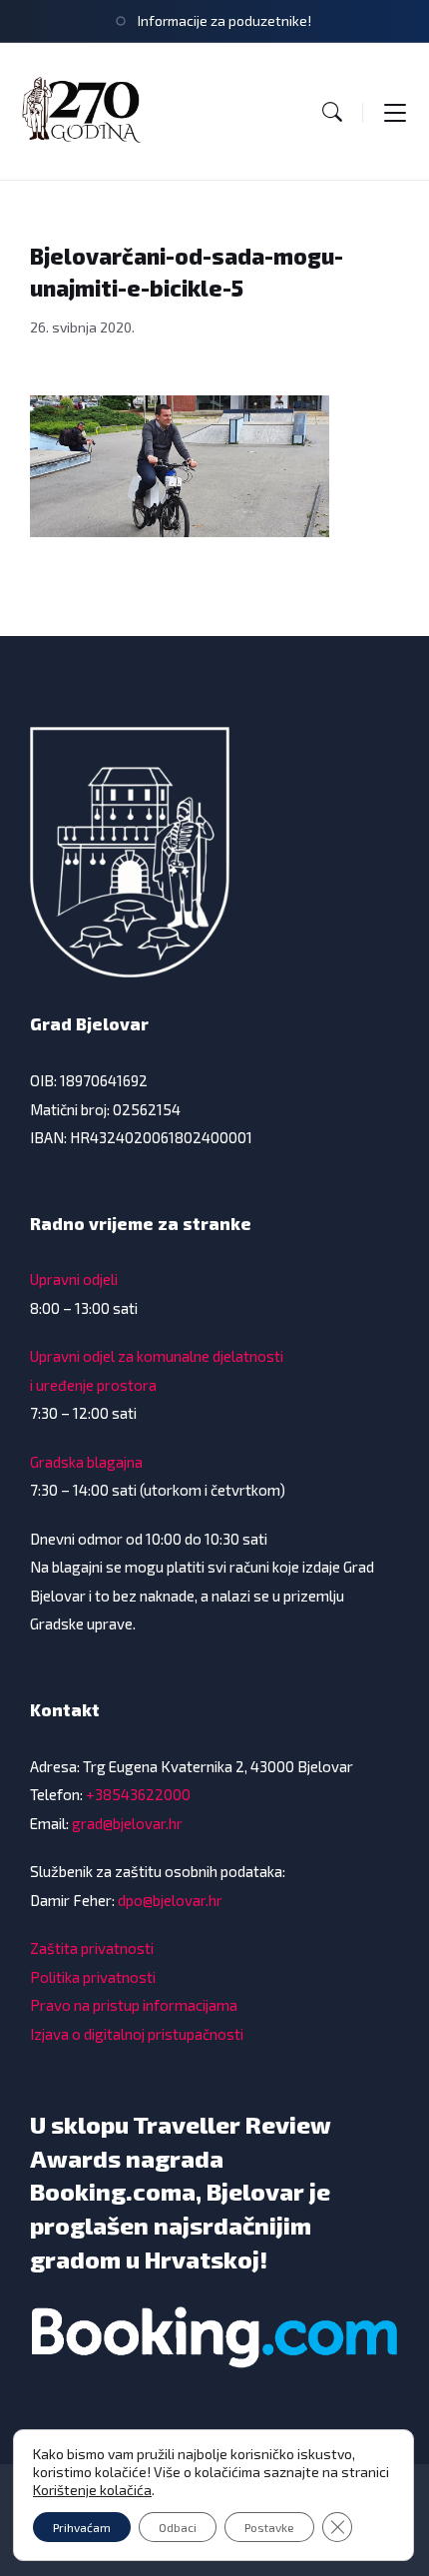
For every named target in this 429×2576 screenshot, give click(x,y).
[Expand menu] (395, 112)
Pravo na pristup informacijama (134, 2005)
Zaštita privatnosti (92, 1948)
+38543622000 (138, 1794)
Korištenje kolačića (92, 2490)
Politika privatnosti (93, 1977)
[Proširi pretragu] (332, 112)
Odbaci (178, 2527)
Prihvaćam (82, 2527)
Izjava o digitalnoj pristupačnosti (137, 2034)
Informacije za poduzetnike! (224, 20)
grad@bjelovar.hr (127, 1823)
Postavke (269, 2527)
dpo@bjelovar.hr (170, 1900)
